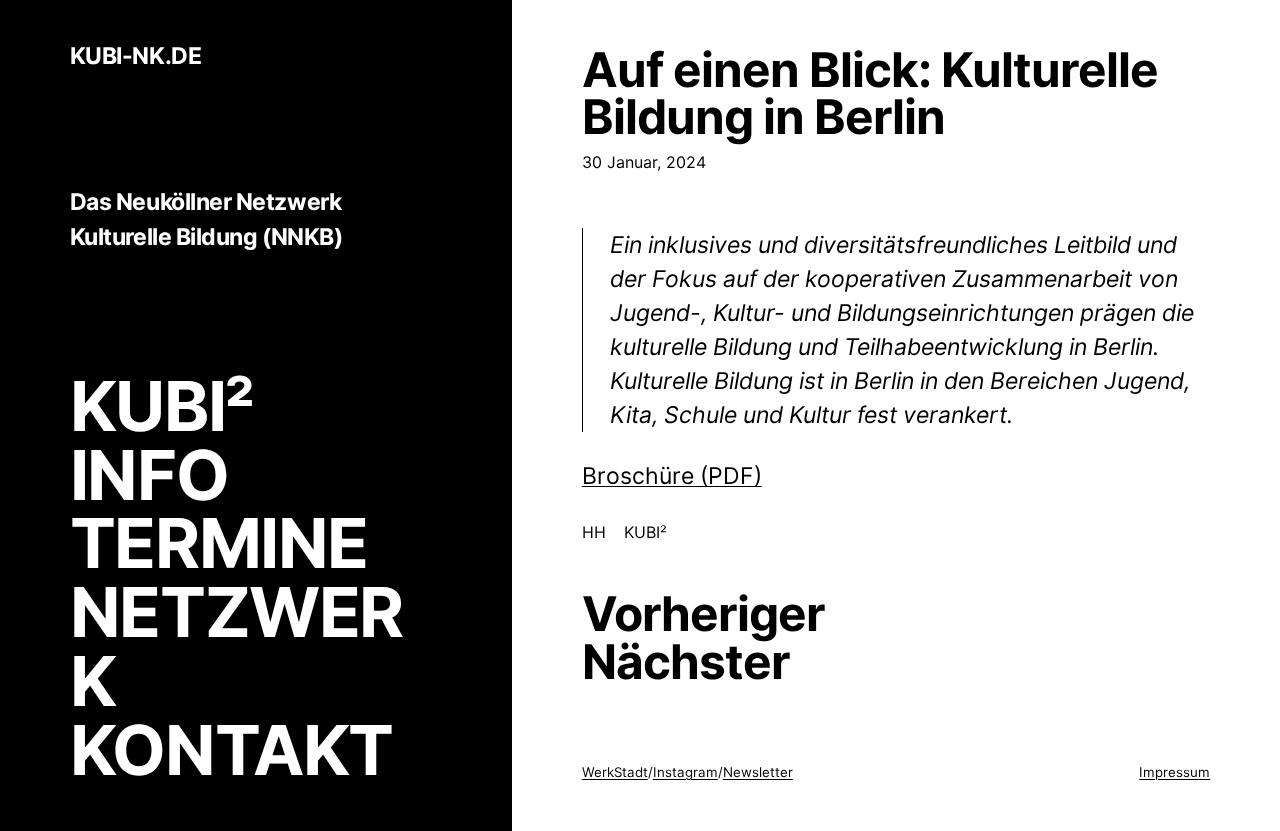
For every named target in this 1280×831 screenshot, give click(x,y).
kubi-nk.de (135, 57)
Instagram (685, 772)
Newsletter (758, 772)
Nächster (686, 662)
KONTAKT (231, 750)
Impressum (1174, 772)
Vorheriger (703, 614)
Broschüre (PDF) (672, 476)
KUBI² (161, 406)
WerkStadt (615, 772)
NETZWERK (236, 646)
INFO (149, 475)
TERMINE (219, 543)
